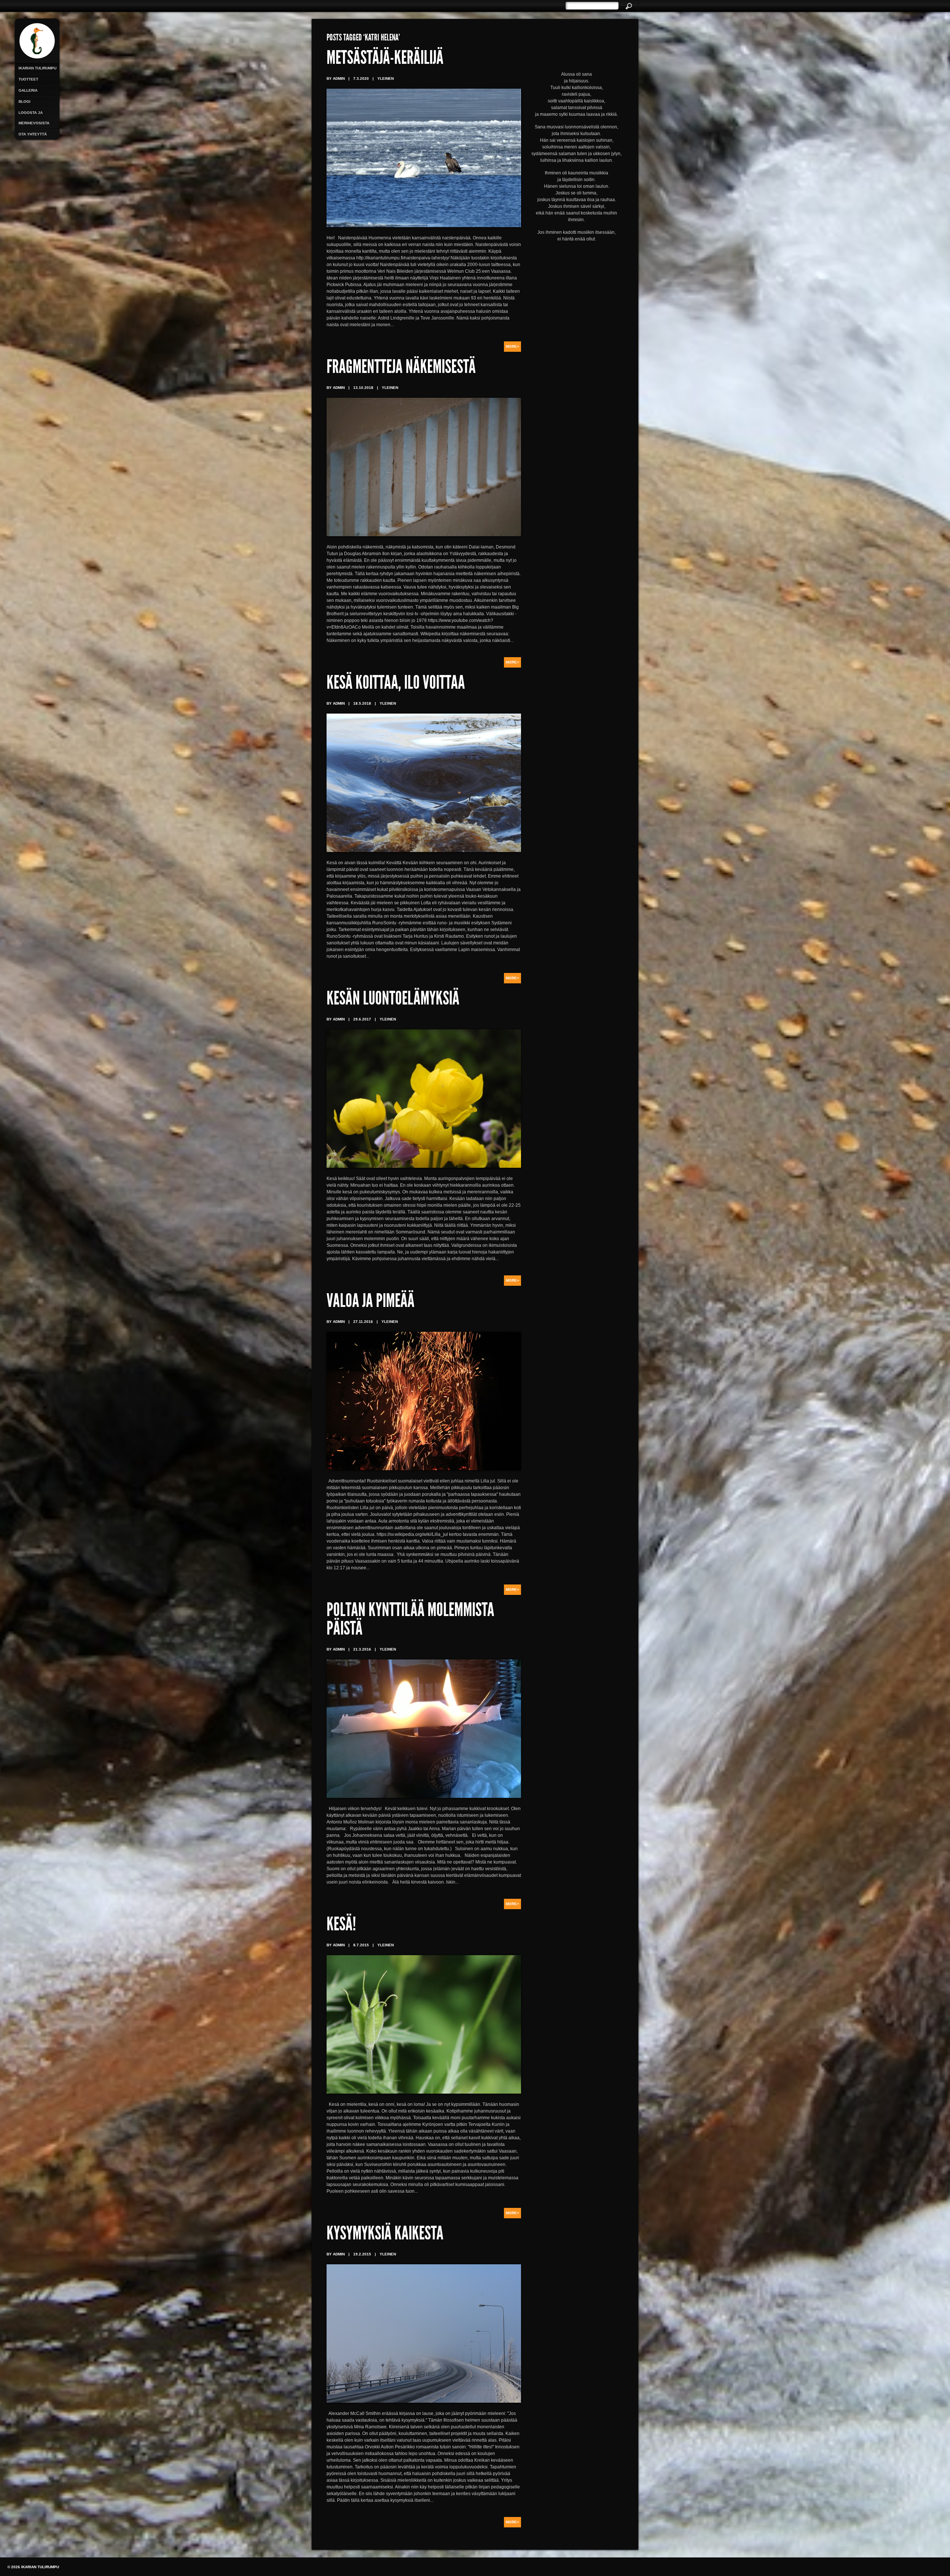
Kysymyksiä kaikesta (385, 2235)
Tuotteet (28, 79)
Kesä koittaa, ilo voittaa (396, 684)
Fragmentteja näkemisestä (401, 368)
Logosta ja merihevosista (34, 118)
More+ (512, 346)
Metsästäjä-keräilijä (385, 59)
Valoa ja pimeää (371, 1302)
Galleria (28, 90)
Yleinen (386, 78)
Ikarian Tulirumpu (37, 68)
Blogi (24, 101)
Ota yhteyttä (33, 134)
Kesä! (341, 1926)
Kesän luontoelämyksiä (393, 1000)
